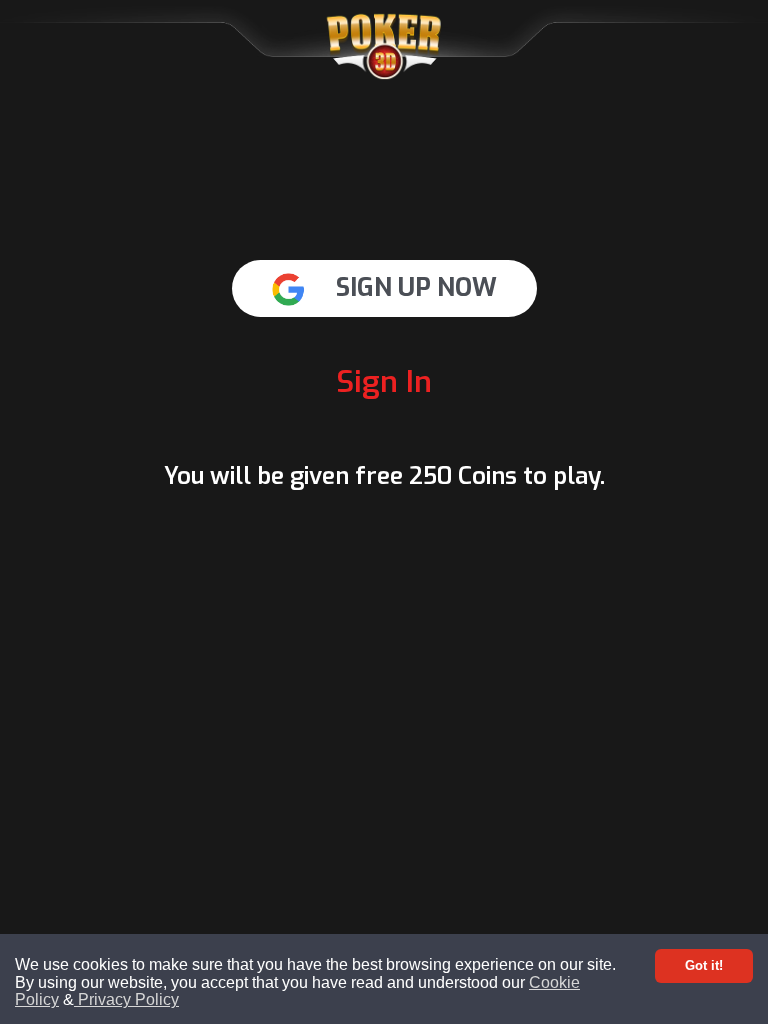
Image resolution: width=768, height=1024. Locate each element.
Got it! (704, 965)
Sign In (384, 382)
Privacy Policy (126, 999)
